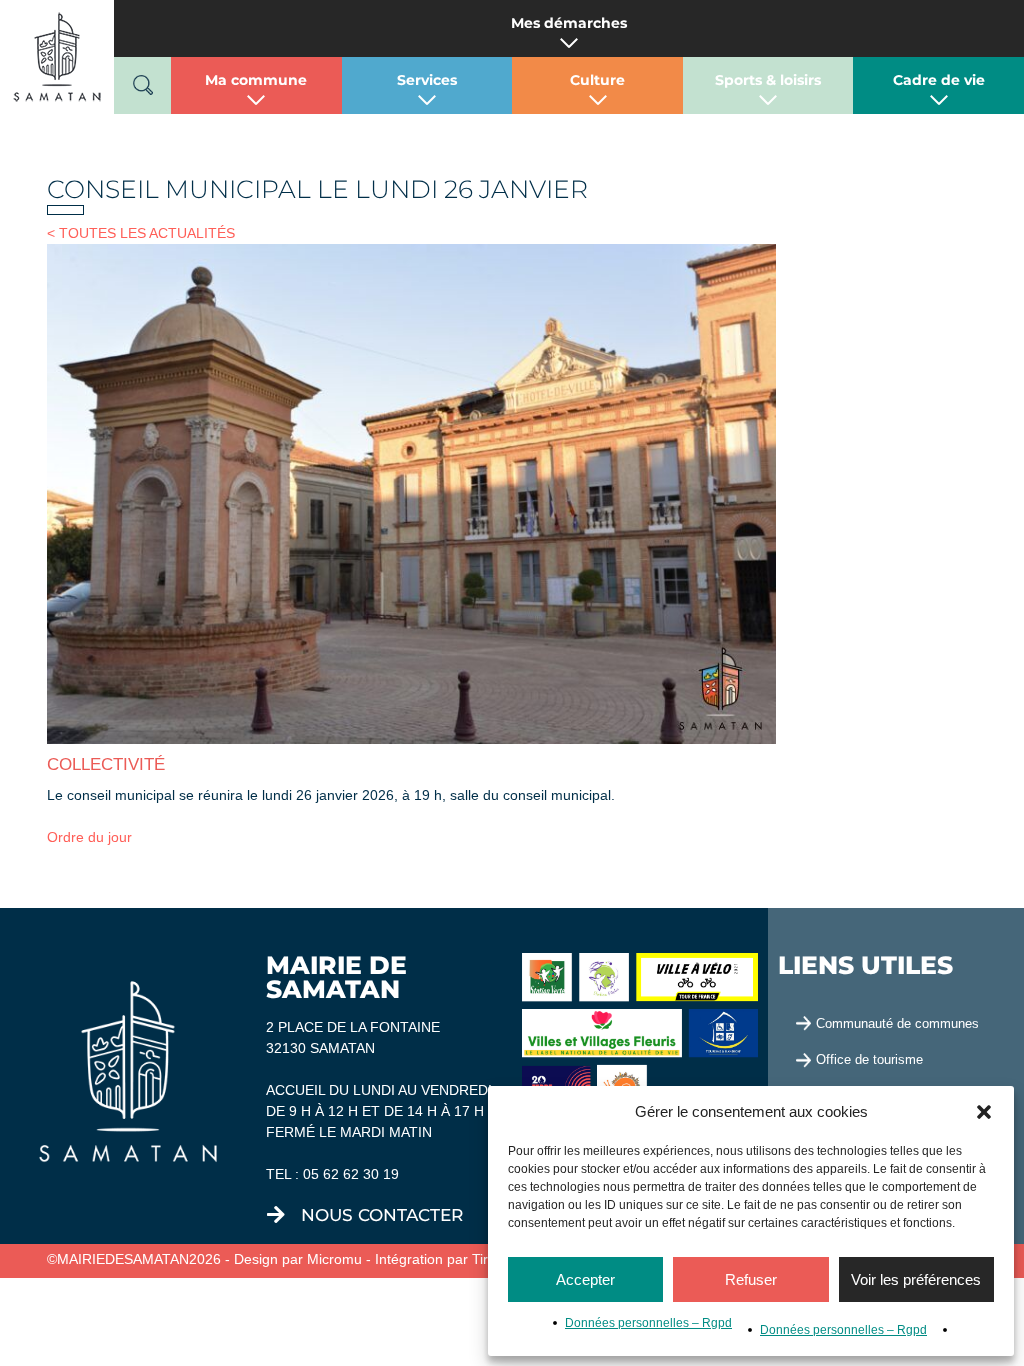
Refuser (751, 1279)
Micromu (334, 1259)
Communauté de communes (897, 1023)
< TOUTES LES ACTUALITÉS (141, 233)
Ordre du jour (89, 837)
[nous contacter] (276, 1215)
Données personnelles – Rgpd (648, 1323)
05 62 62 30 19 (351, 1174)
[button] (984, 1112)
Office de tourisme (869, 1059)
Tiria (485, 1259)
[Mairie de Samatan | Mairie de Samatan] (57, 56)
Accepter (585, 1279)
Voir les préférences (916, 1279)
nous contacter (382, 1215)
